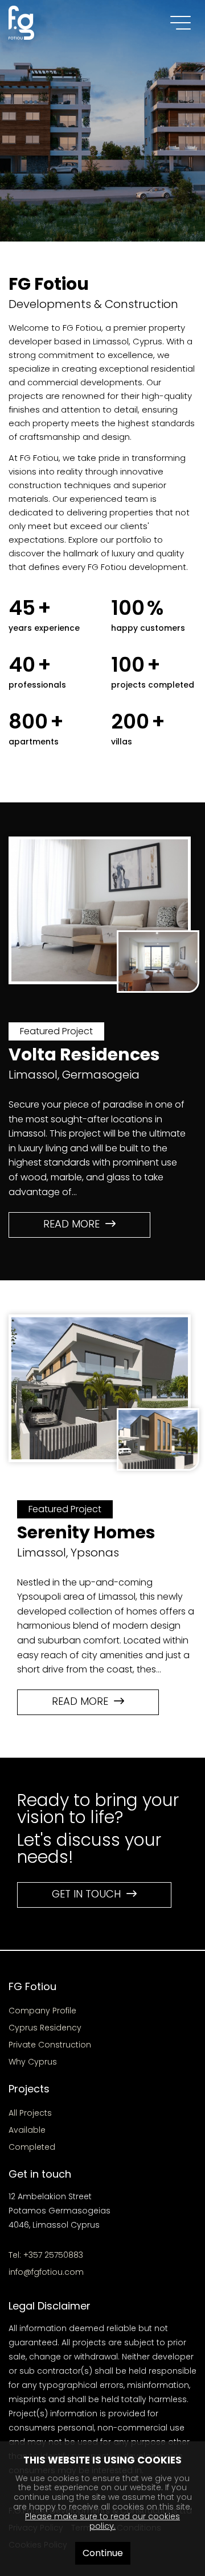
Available (27, 2130)
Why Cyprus (33, 2062)
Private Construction (50, 2045)
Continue (103, 2553)
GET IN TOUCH (89, 1894)
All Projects (30, 2113)
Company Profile (42, 2011)
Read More (74, 1224)
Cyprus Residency (45, 2028)
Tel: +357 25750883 (46, 2255)
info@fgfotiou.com (46, 2272)
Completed (32, 2147)
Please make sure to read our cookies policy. (102, 2521)
